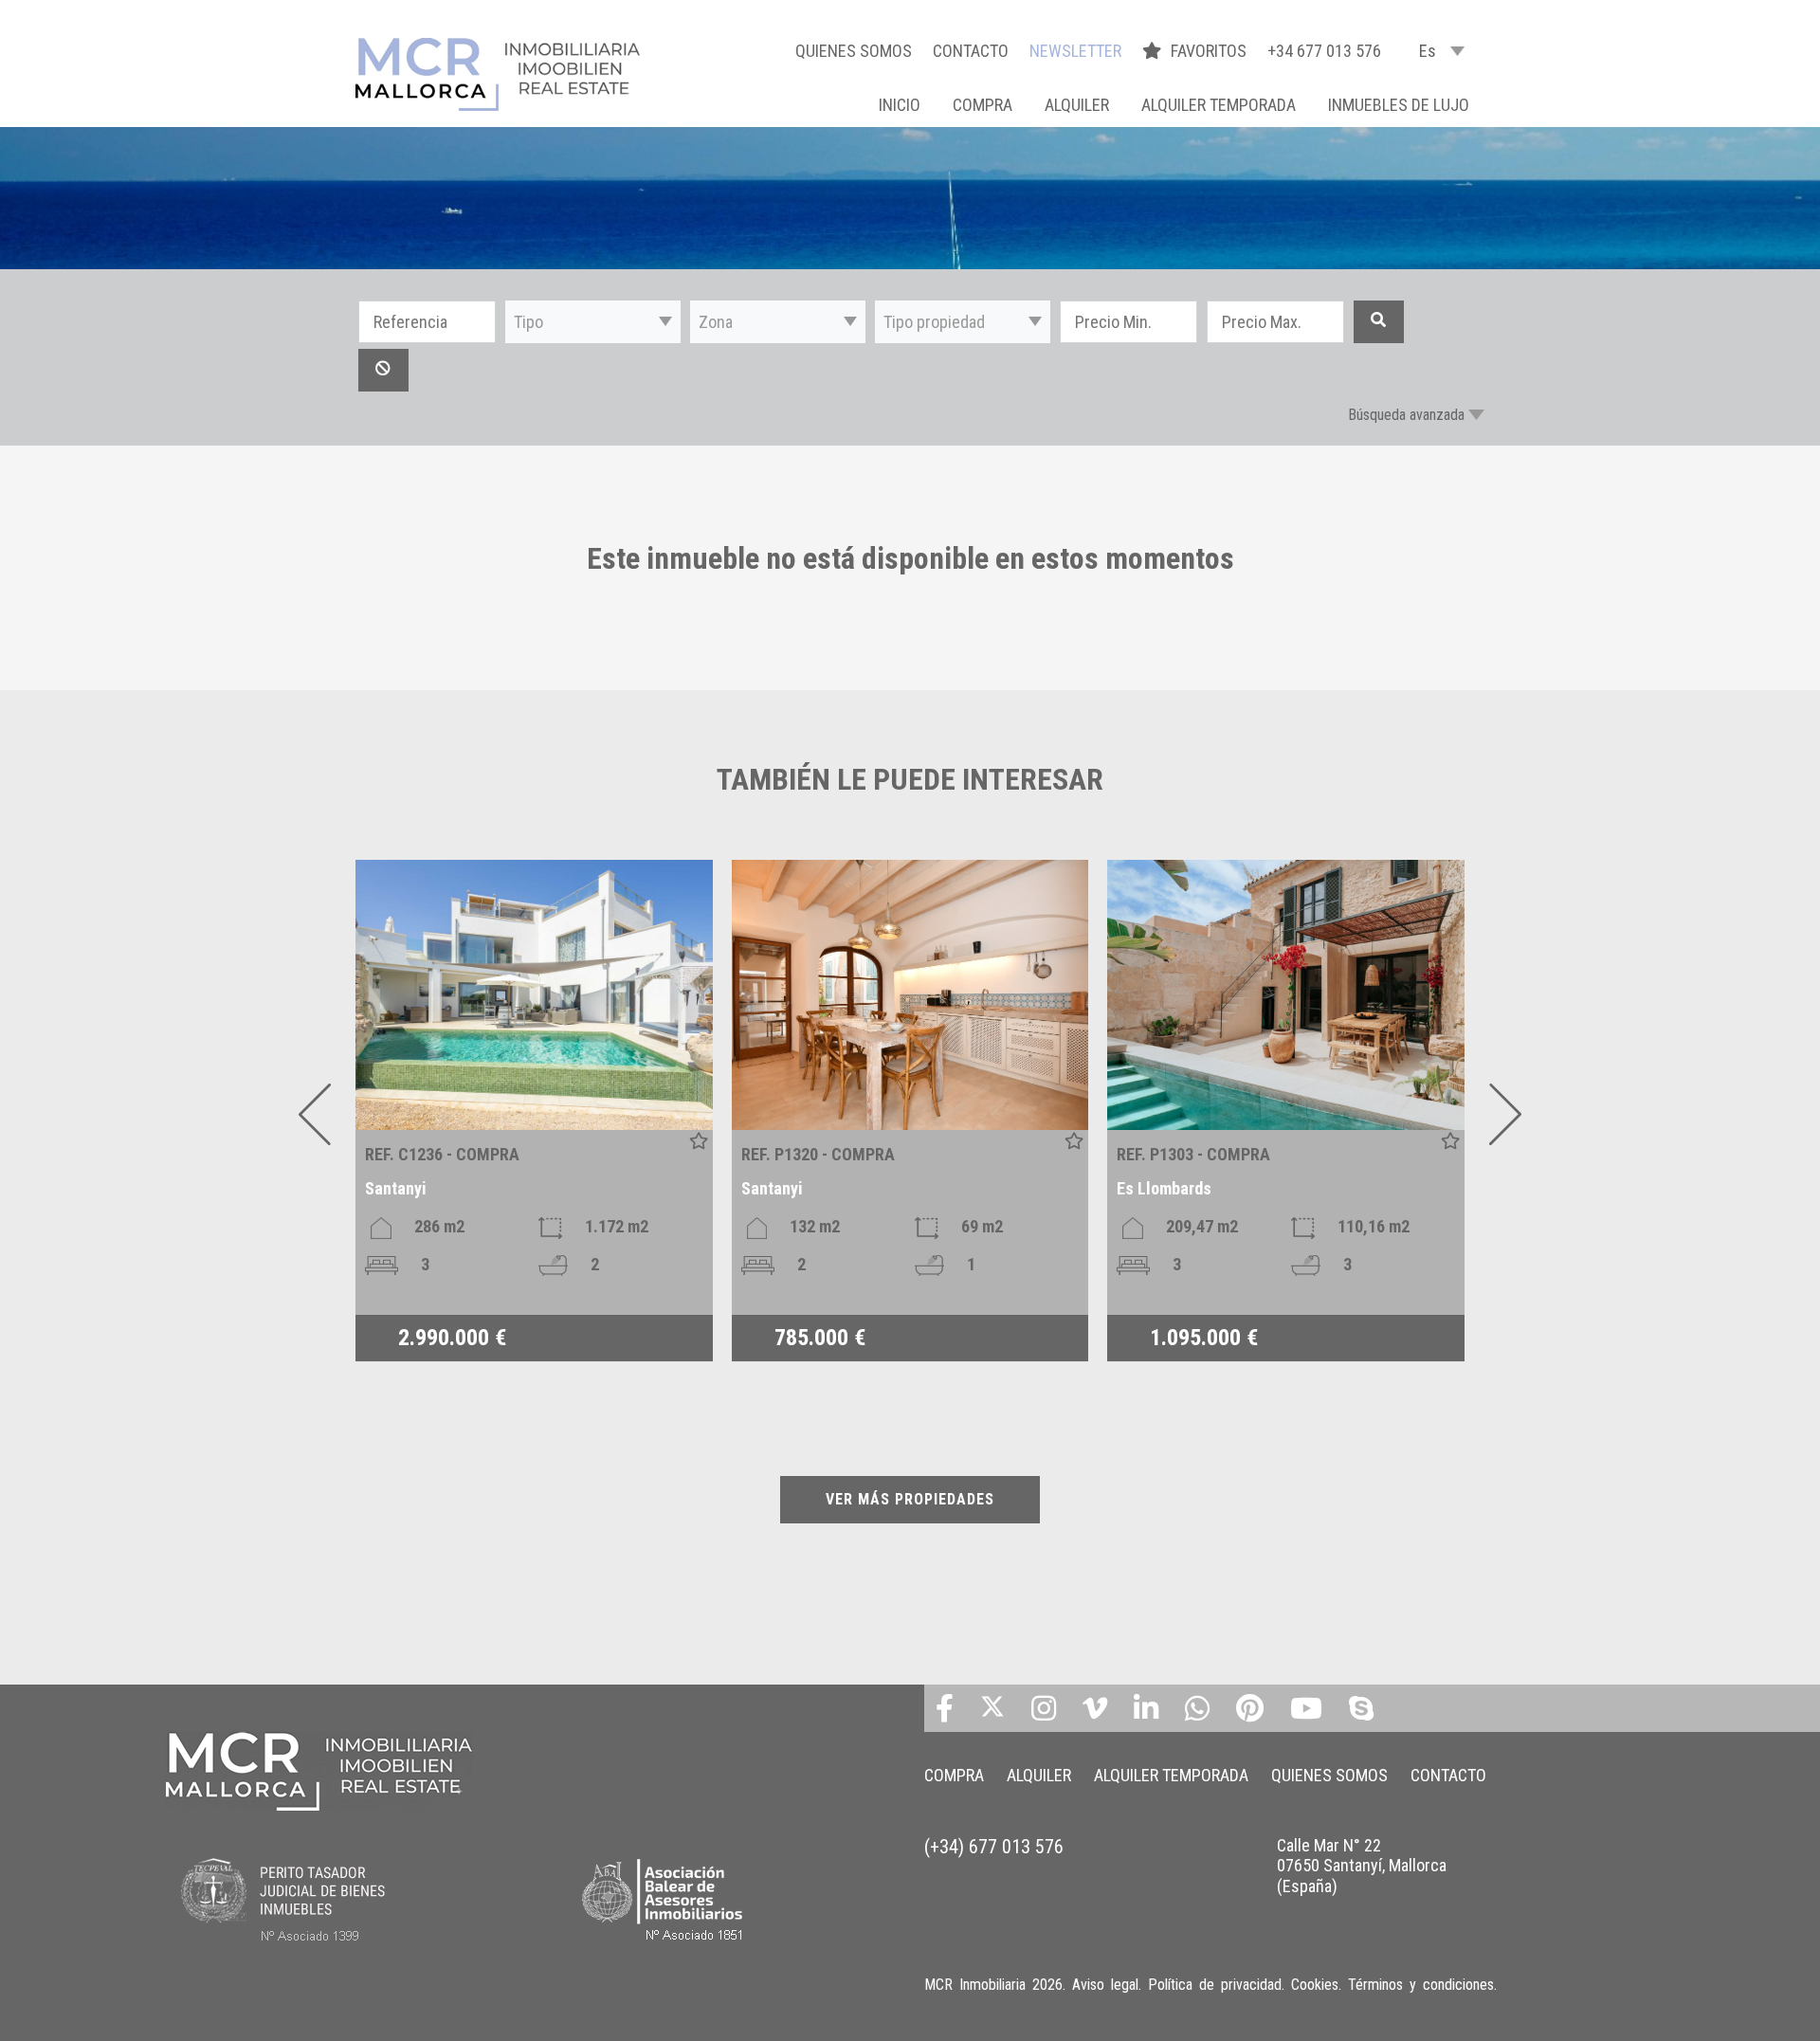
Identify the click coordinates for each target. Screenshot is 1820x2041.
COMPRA (983, 105)
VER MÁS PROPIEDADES (910, 1499)
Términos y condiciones (1421, 1985)
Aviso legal (1105, 1985)
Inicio (900, 105)
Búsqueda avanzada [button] (1406, 415)
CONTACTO (971, 51)
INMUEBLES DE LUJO (1399, 105)
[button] (593, 322)
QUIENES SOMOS (854, 51)
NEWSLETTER (1075, 51)
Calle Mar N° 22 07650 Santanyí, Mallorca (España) (1362, 1866)
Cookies (1315, 1985)
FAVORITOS (1210, 51)
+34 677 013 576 (1324, 51)
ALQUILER (1077, 105)
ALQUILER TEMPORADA (1219, 105)
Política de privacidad (1215, 1985)
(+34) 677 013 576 (994, 1847)
